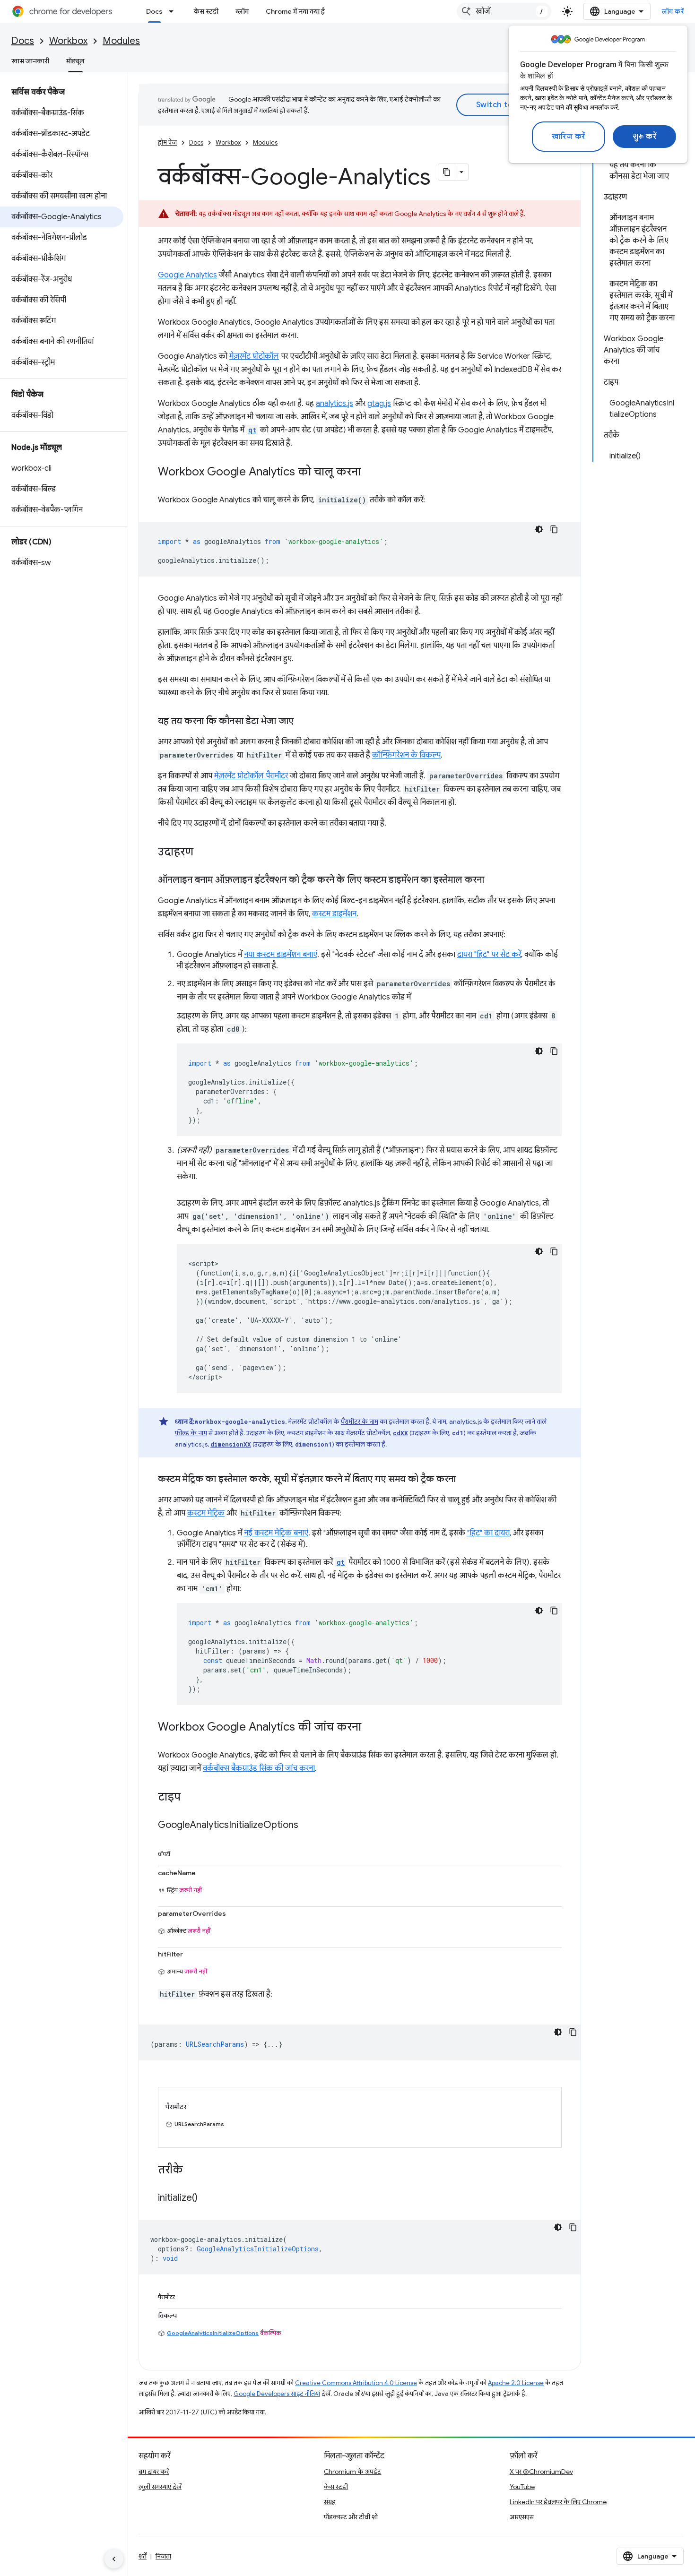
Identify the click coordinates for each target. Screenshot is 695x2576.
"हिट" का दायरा (488, 1533)
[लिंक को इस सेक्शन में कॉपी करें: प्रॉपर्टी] (180, 1852)
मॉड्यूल (75, 61)
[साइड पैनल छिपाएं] (114, 2559)
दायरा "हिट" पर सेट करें (489, 955)
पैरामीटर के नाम (360, 1422)
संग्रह (330, 2502)
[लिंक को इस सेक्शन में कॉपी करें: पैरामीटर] (184, 2295)
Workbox (68, 41)
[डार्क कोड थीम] (539, 529)
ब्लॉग (242, 11)
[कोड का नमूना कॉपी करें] (554, 529)
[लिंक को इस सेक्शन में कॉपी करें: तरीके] (192, 2171)
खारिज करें (569, 137)
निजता (163, 2556)
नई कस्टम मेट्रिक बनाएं (276, 1533)
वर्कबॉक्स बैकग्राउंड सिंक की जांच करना (259, 1768)
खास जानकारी (30, 61)
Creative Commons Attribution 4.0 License (356, 2383)
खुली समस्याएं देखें (160, 2487)
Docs (154, 11)
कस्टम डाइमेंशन (334, 914)
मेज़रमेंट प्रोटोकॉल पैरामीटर (251, 776)
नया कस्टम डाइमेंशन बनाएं (281, 955)
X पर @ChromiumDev (541, 2472)
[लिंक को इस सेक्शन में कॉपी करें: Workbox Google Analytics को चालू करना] (370, 473)
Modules (121, 41)
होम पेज (167, 142)
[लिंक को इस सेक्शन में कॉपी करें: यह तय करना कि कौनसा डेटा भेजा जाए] (303, 722)
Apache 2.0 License (516, 2383)
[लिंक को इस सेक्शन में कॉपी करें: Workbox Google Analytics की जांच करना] (371, 1728)
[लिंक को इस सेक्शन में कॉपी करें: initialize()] (207, 2198)
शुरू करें (645, 137)
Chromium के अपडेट (352, 2472)
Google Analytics (187, 275)
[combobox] (504, 11)
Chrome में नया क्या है (295, 11)
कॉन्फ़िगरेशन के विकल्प (406, 755)
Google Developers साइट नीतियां (277, 2394)
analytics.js (334, 404)
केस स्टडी (206, 11)
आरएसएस (522, 2517)
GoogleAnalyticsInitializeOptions (213, 2333)
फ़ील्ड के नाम (191, 1433)
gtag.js (379, 404)
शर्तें (143, 2556)
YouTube (522, 2487)
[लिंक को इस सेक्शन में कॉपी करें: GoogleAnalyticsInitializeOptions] (308, 1826)
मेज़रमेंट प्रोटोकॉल (254, 356)
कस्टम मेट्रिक (206, 1513)
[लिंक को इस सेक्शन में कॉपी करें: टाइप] (190, 1798)
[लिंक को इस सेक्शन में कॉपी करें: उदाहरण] (203, 853)
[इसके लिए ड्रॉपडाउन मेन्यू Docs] (174, 11)
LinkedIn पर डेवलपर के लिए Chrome (558, 2502)
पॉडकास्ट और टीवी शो (351, 2517)
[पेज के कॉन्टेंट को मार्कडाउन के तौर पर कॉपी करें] (447, 172)
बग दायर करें (154, 2472)
